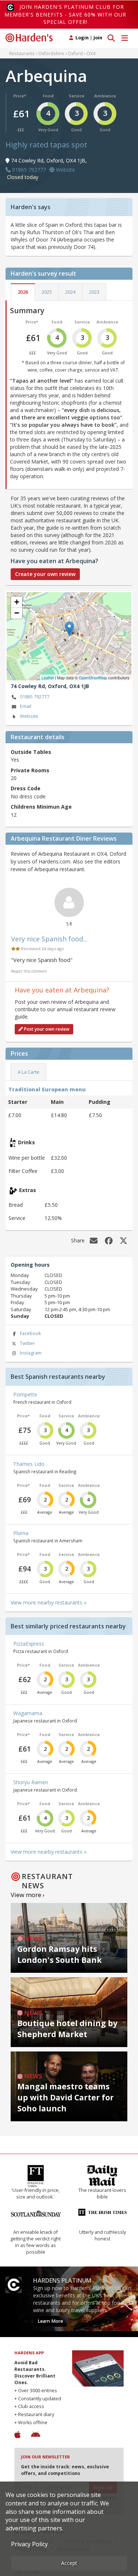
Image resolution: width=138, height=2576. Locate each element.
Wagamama (28, 1713)
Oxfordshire (51, 53)
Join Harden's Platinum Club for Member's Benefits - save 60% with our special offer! (65, 14)
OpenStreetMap (93, 677)
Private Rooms (30, 770)
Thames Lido (29, 1464)
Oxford (75, 53)
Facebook (30, 1333)
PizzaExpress (29, 1644)
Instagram (31, 1353)
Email (26, 706)
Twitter (27, 1343)
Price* (20, 96)
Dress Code (26, 788)
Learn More (50, 2321)
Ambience (105, 96)
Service (77, 96)
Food (48, 96)
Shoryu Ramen (31, 1782)
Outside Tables (31, 752)
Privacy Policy (29, 2544)
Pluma (21, 1533)
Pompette (25, 1394)
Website (29, 716)
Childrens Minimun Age (41, 807)
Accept (69, 2563)
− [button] (17, 613)
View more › (28, 1895)
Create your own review (45, 574)
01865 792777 (35, 697)
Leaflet (48, 677)
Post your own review (46, 1029)
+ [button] (17, 602)
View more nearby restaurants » (49, 1602)
